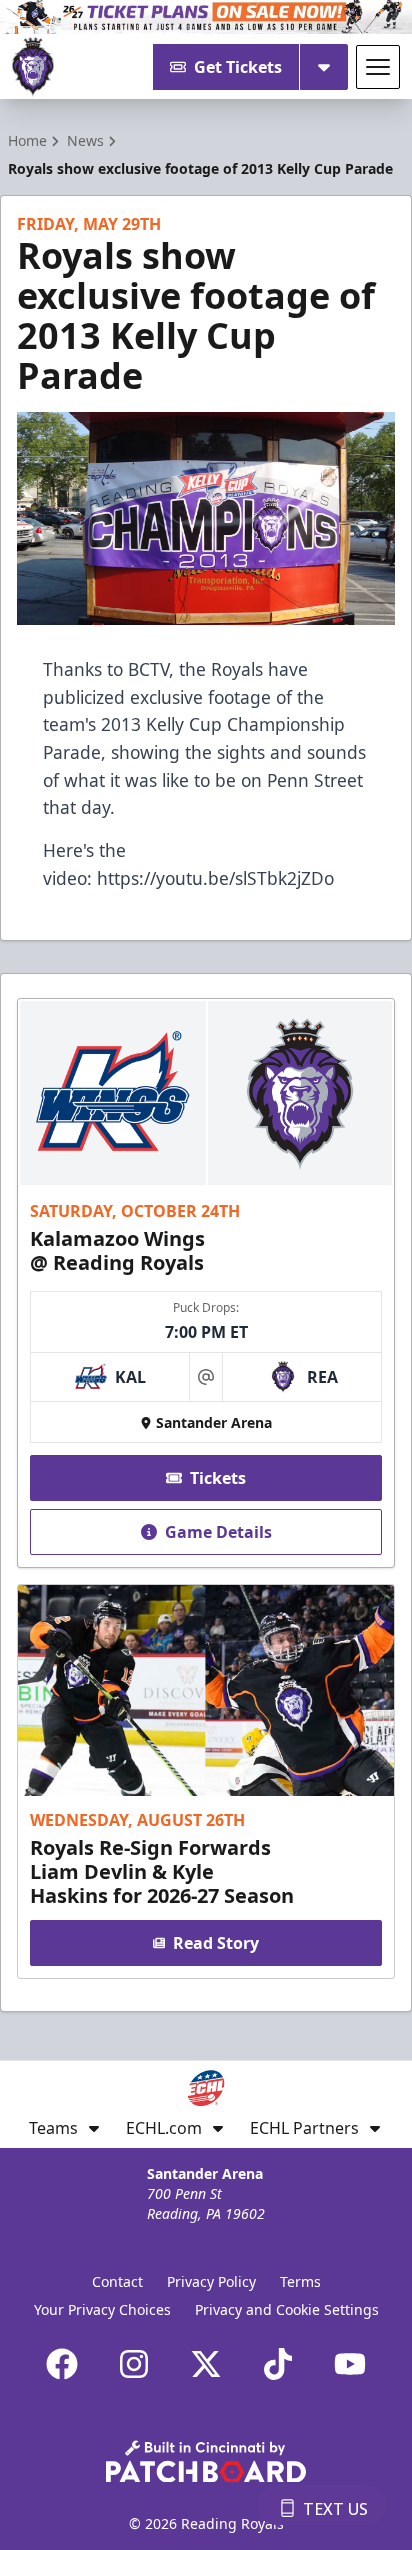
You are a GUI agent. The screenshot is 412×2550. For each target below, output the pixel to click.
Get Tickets (238, 67)
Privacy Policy (211, 2281)
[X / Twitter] (206, 2364)
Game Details (218, 1532)
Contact (117, 2281)
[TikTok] (278, 2364)
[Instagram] (134, 2364)
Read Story (216, 1943)
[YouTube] (350, 2364)
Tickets (218, 1478)
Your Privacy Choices (102, 2309)
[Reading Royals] (33, 67)
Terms (300, 2281)
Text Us (335, 2509)
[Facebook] (62, 2364)
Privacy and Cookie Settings (287, 2309)
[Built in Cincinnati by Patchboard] (206, 2461)
